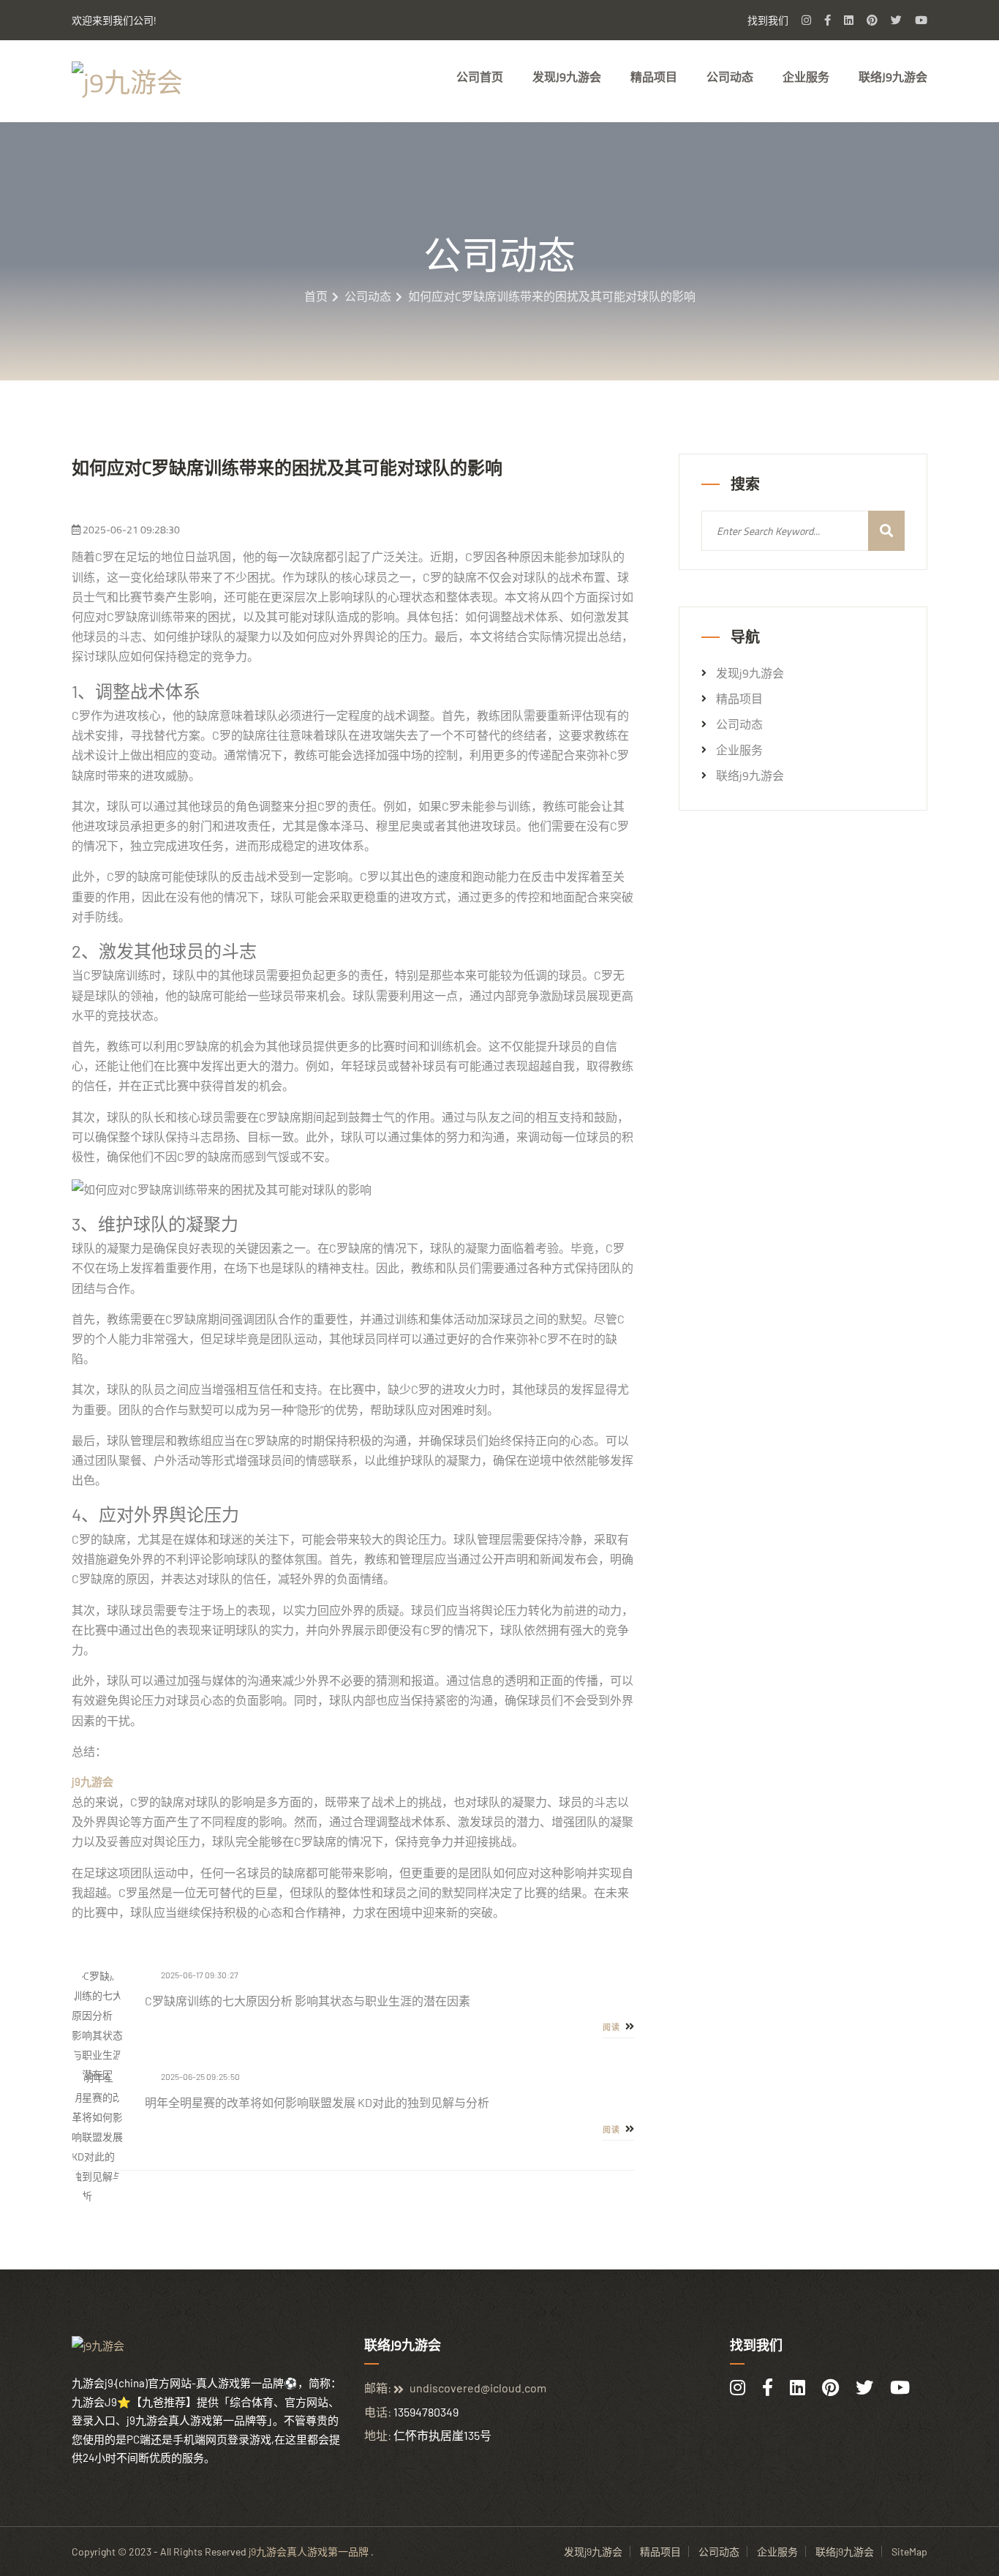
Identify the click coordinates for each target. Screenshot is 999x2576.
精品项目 (654, 77)
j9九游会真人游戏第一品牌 (309, 2551)
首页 (316, 296)
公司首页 (480, 77)
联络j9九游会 (893, 77)
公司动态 (730, 77)
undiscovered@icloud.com (478, 2388)
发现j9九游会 (567, 77)
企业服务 (806, 77)
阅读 (612, 2027)
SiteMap (909, 2551)
